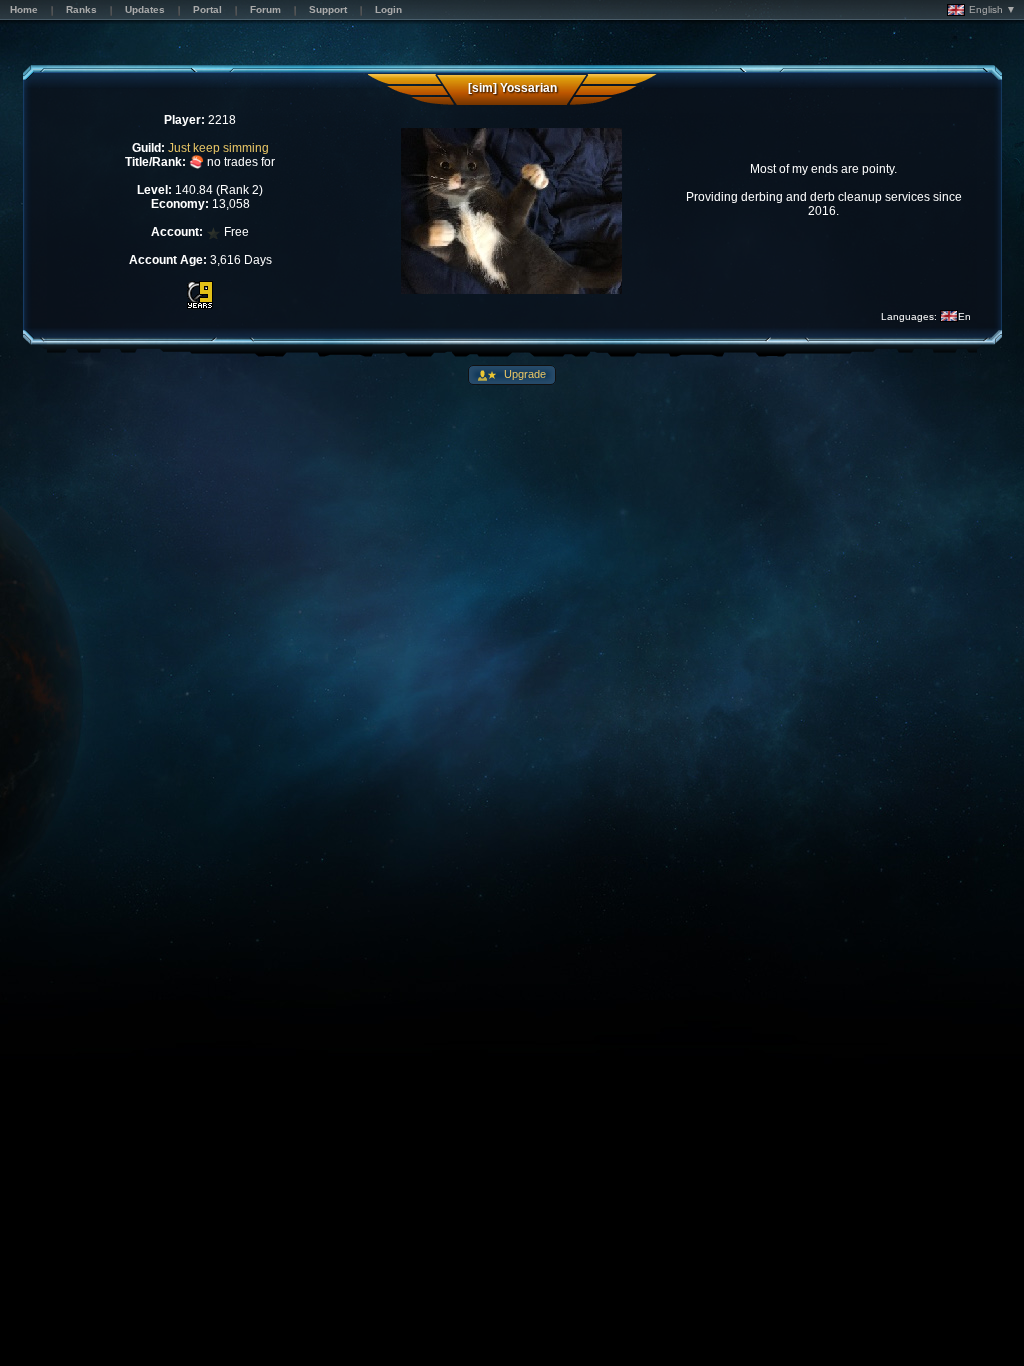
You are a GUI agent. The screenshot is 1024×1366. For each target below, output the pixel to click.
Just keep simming (218, 148)
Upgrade (523, 374)
